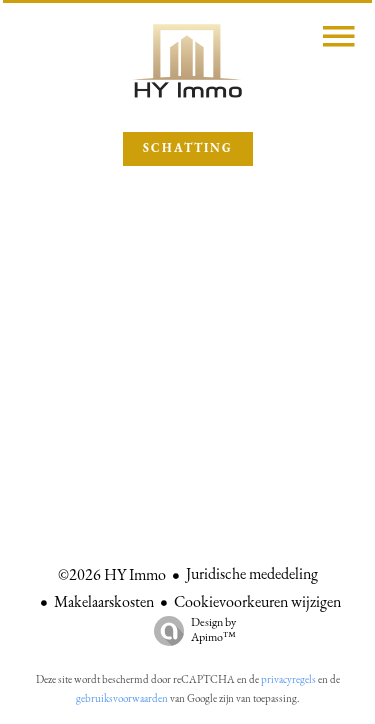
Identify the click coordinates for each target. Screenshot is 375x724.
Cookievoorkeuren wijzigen (257, 603)
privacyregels (288, 680)
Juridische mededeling (252, 575)
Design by (213, 630)
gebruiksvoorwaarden (122, 699)
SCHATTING (188, 149)
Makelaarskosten (104, 603)
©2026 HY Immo (112, 576)
